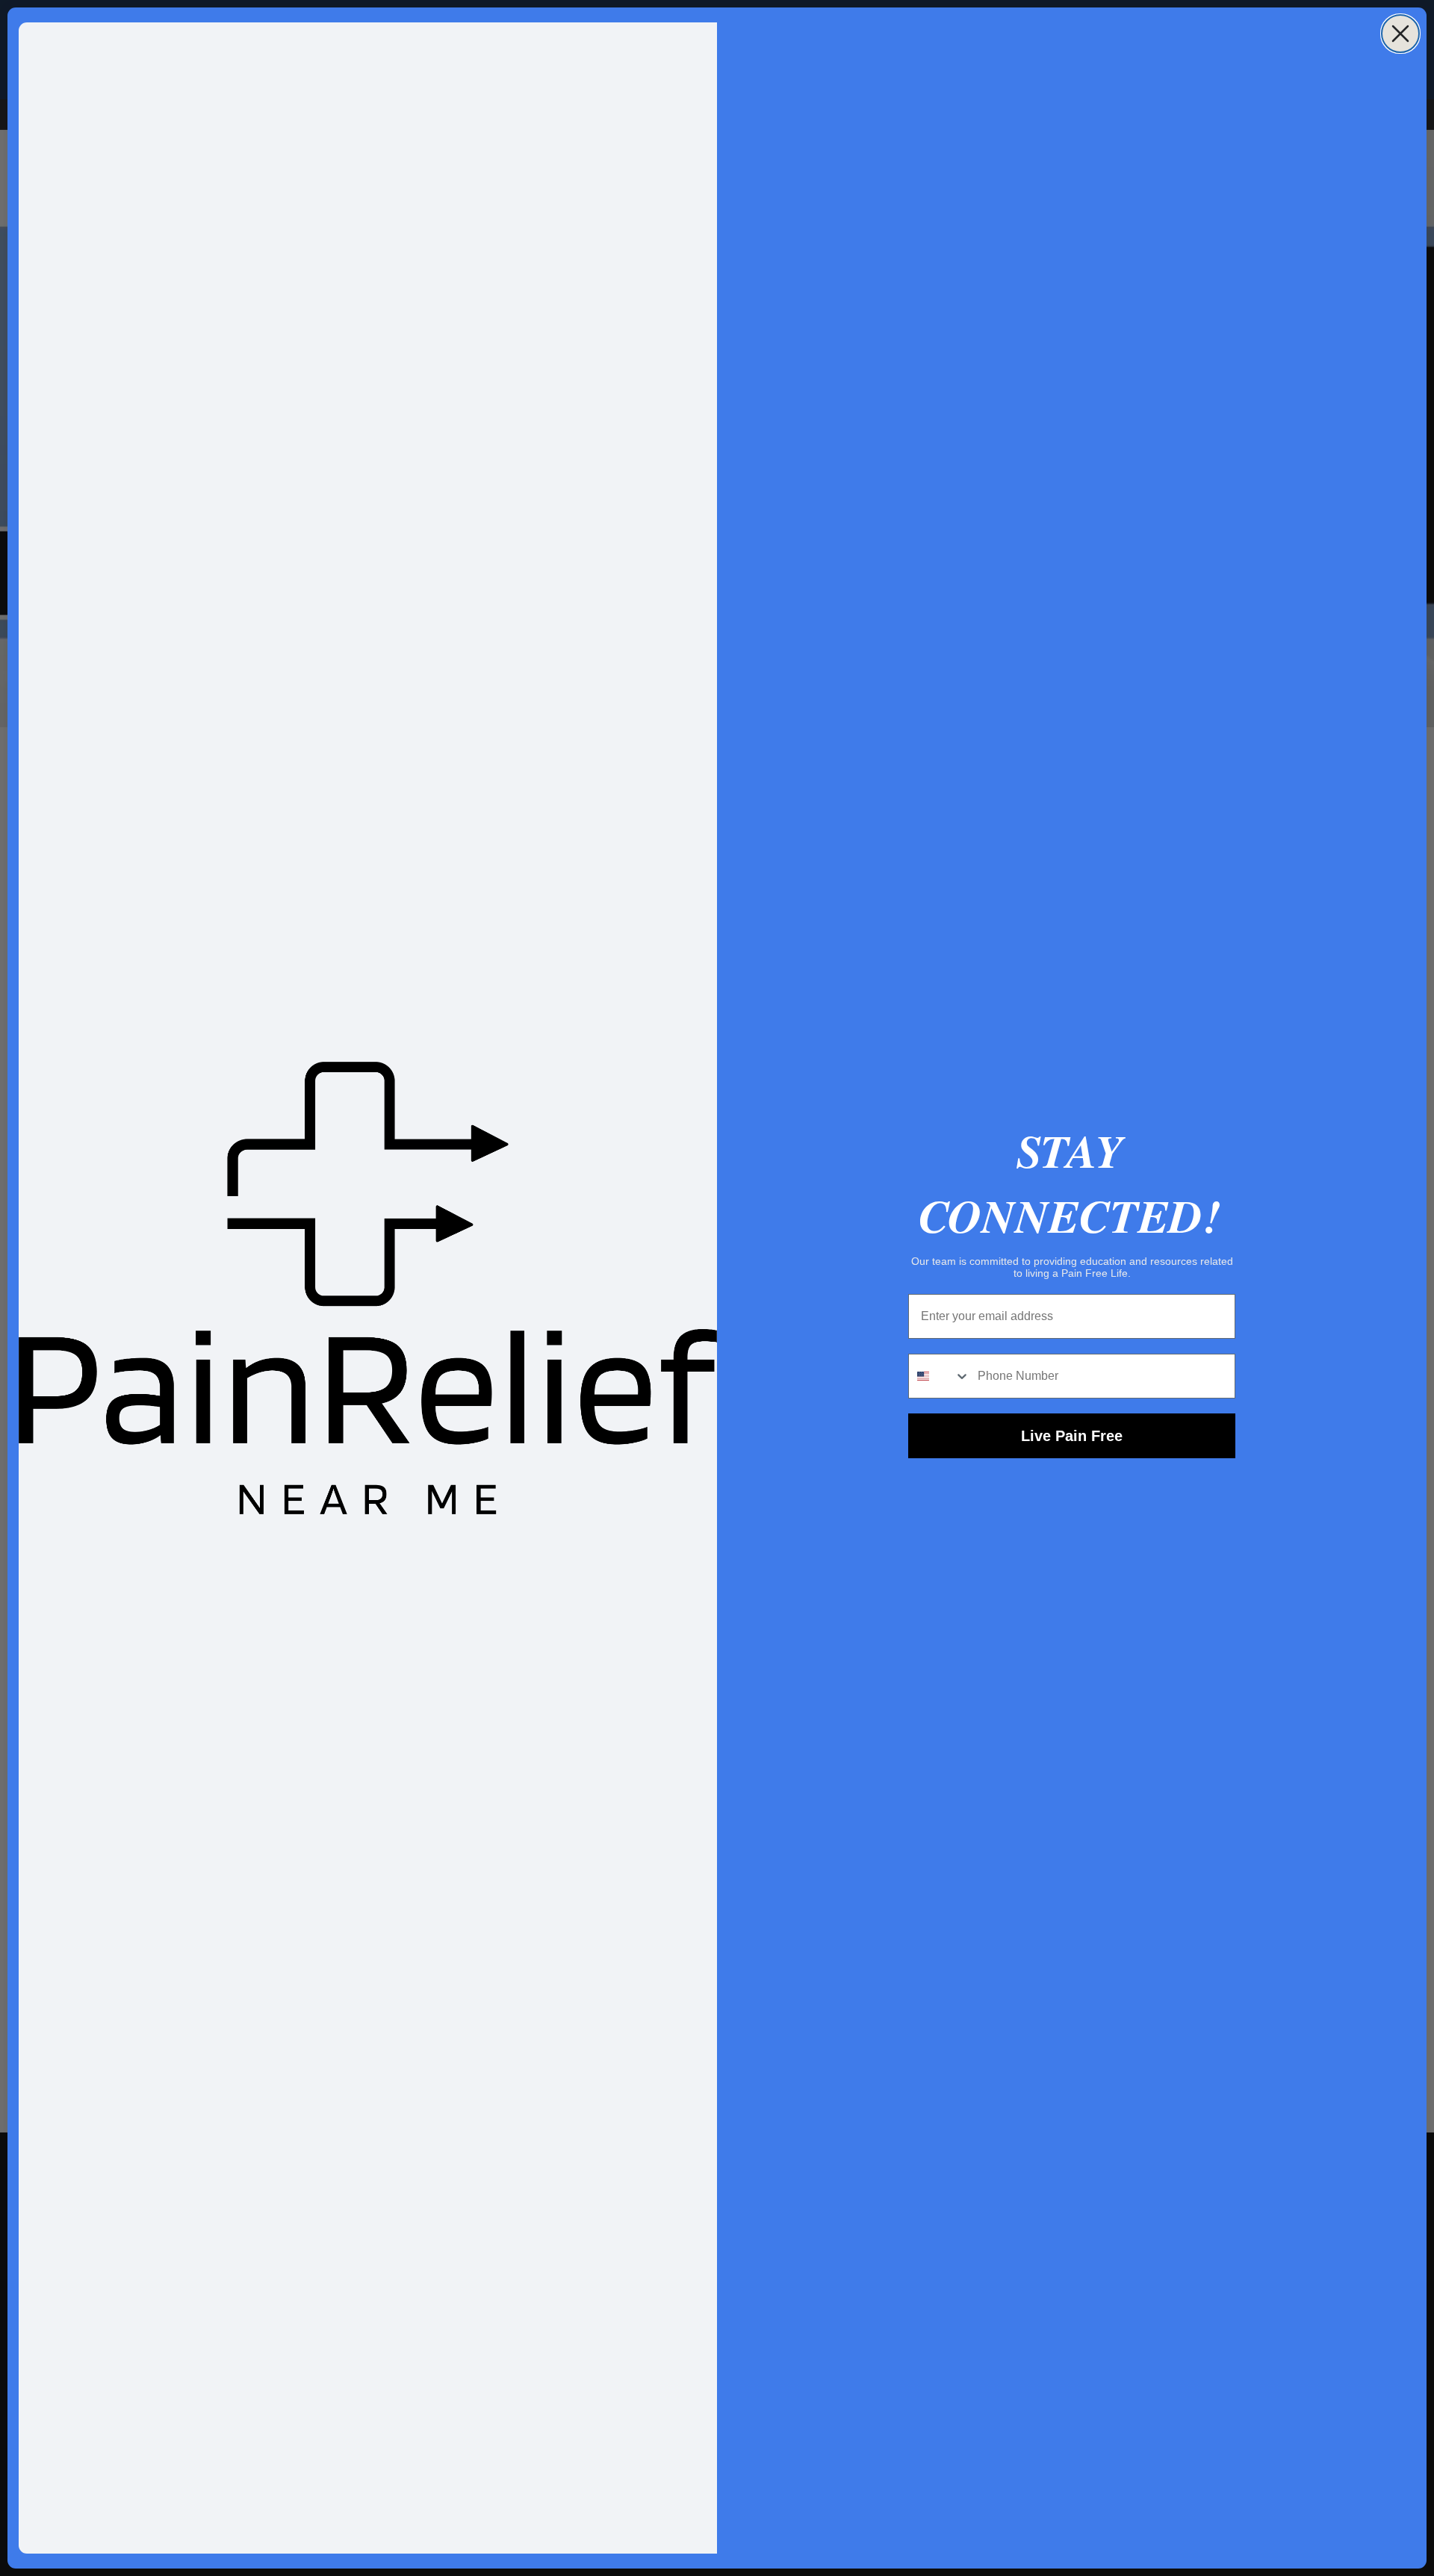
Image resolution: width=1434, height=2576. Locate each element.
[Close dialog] (1400, 34)
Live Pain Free (1072, 1436)
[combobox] (940, 1376)
